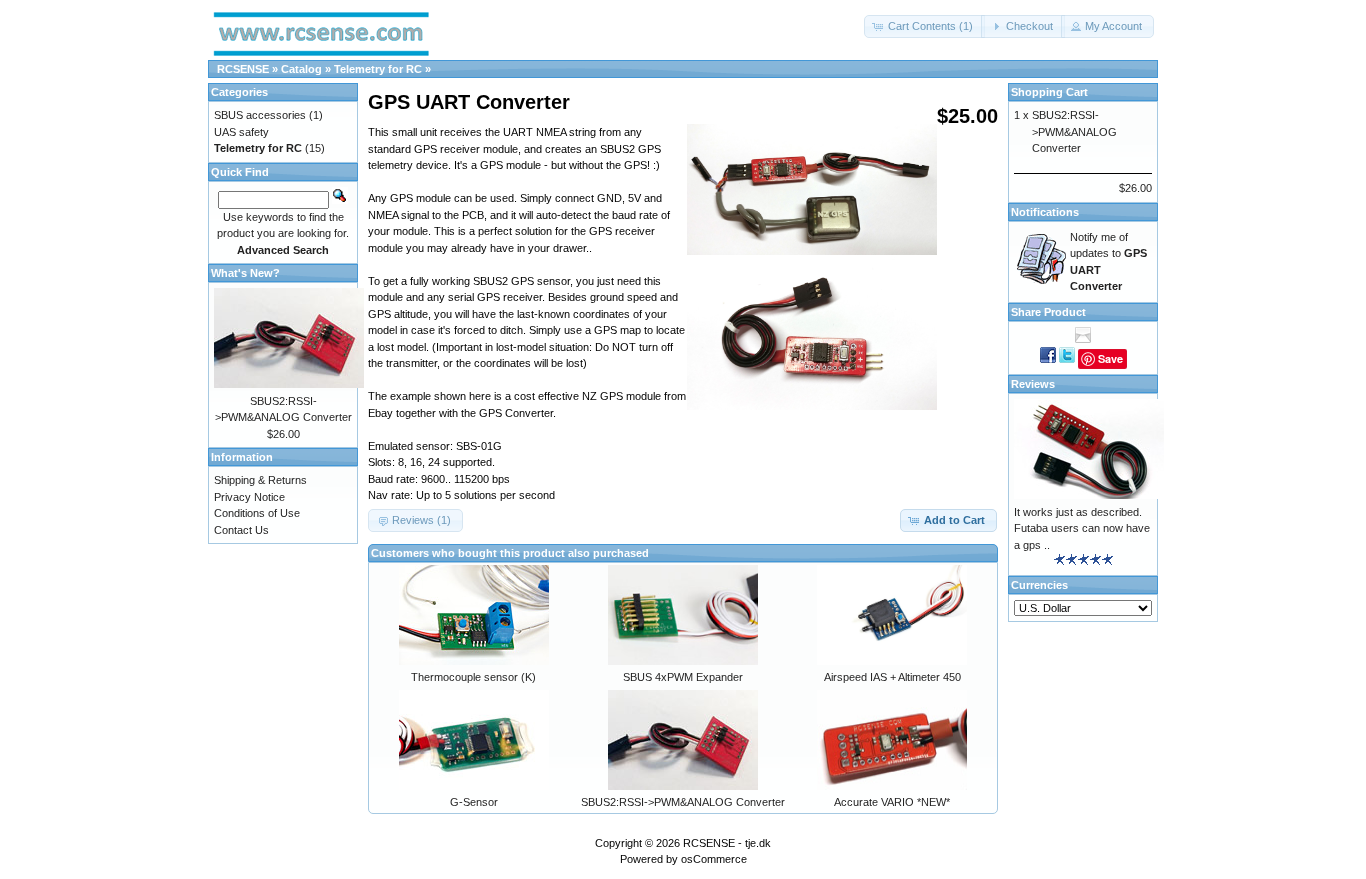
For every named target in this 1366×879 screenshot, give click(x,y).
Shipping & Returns (260, 480)
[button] (924, 26)
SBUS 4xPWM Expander (683, 677)
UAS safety (241, 132)
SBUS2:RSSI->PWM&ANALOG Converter (683, 802)
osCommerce (714, 859)
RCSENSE (243, 69)
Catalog (301, 69)
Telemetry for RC (378, 69)
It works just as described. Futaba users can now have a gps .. (1082, 528)
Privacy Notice (249, 497)
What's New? (245, 273)
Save (1110, 358)
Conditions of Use (257, 513)
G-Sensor (474, 802)
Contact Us (241, 530)
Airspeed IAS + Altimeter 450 (892, 677)
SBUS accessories (260, 115)
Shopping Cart (1049, 92)
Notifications (1045, 212)
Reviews (1033, 384)
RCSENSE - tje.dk (727, 843)
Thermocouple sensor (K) (473, 677)
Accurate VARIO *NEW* (892, 802)
